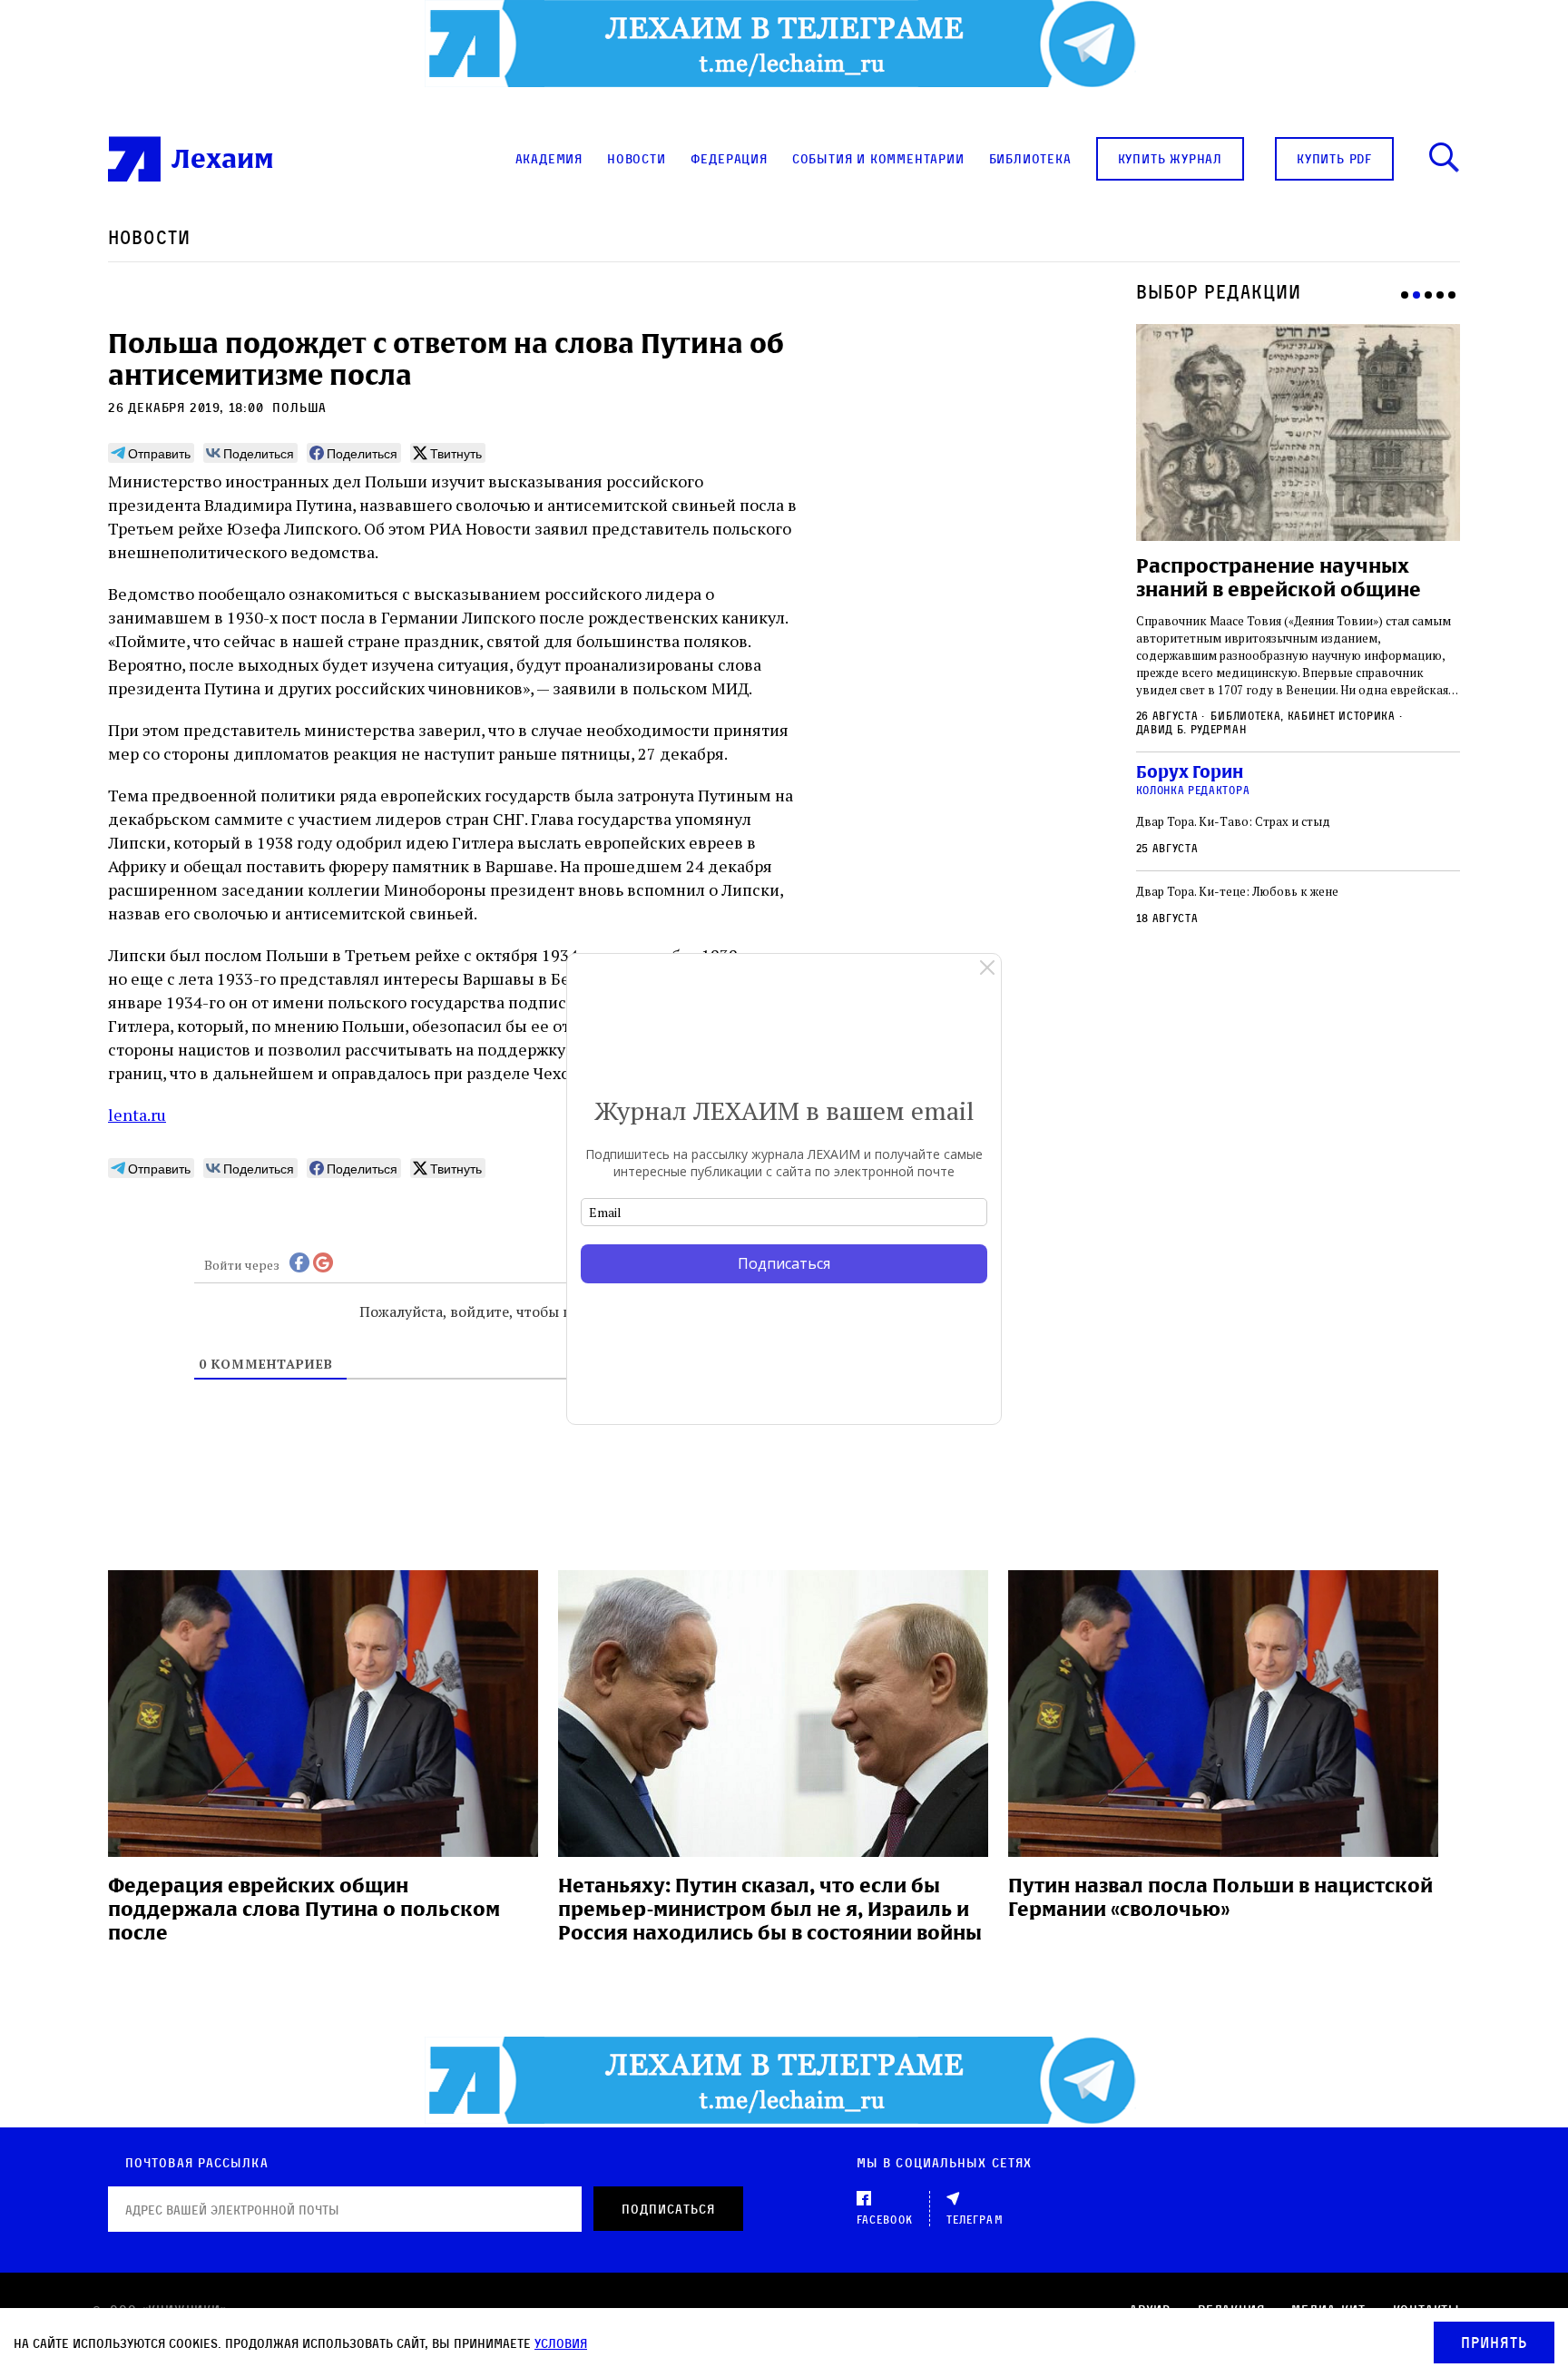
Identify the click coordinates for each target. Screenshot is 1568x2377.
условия (561, 2343)
